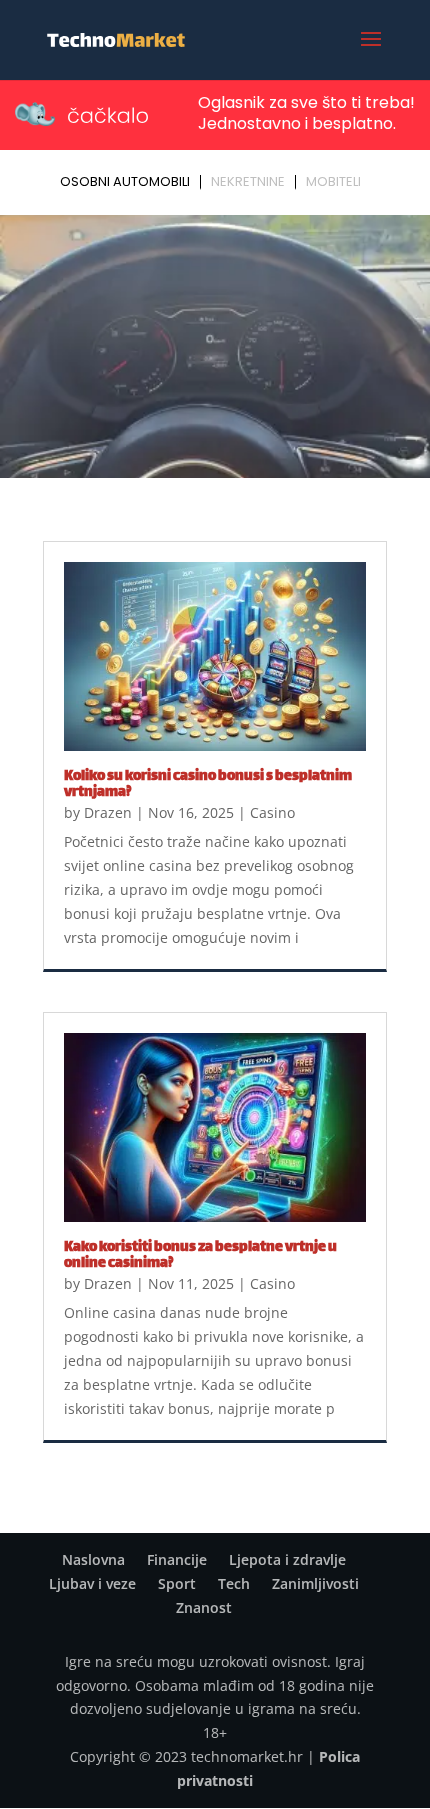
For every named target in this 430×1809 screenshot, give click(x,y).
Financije (177, 1559)
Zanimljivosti (315, 1583)
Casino (272, 812)
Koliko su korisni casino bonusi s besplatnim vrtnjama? (208, 784)
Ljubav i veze (92, 1583)
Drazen (108, 812)
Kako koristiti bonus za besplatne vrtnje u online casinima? (200, 1255)
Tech (234, 1583)
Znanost (204, 1607)
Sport (177, 1583)
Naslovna (93, 1559)
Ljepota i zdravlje (287, 1559)
